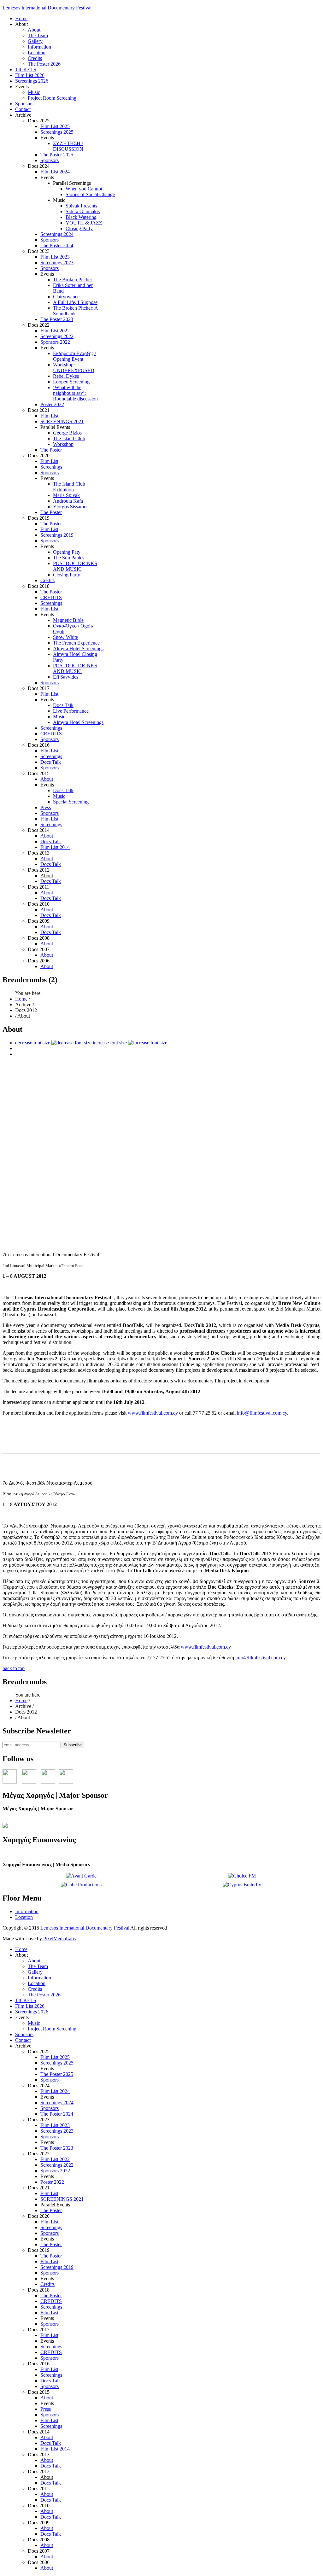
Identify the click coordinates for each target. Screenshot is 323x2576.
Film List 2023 (55, 257)
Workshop (63, 444)
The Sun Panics (69, 558)
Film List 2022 (55, 331)
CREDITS (51, 597)
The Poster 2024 (57, 245)
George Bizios (67, 433)
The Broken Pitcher (73, 280)
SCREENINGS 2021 (62, 421)
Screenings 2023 (57, 263)
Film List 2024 (55, 172)
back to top (14, 1668)
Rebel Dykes (66, 376)
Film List (49, 416)
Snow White (65, 637)
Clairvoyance (66, 297)
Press (46, 807)
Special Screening (71, 802)
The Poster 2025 (57, 155)
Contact (23, 109)
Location (37, 53)
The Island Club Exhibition (69, 487)
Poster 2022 (52, 404)
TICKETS (26, 70)
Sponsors (24, 104)
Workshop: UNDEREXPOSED (74, 368)
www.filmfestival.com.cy (153, 1413)
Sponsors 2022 (55, 342)
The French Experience (76, 643)
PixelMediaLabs (59, 1939)
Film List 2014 (55, 847)
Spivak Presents (81, 206)
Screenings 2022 (57, 336)
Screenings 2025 (57, 132)
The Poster (51, 450)
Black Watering (81, 217)
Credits (35, 58)
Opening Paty (67, 552)
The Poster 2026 (44, 64)
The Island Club (69, 438)
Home (21, 18)
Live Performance (71, 711)
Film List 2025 (55, 126)
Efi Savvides (66, 677)
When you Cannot (84, 189)
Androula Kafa (68, 501)
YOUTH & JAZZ (84, 223)
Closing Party (79, 228)
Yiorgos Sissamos (71, 507)
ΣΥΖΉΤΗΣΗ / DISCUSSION (68, 146)
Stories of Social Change (90, 194)
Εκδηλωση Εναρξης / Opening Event (74, 356)
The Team (38, 35)
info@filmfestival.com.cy (262, 1413)
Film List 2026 (30, 75)
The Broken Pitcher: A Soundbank (76, 311)
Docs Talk (63, 705)
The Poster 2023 (57, 319)
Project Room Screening (52, 98)
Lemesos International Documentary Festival (47, 8)
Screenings (51, 467)
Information (39, 47)
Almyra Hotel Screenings (78, 648)
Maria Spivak (66, 495)
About (34, 30)
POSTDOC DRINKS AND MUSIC (75, 566)
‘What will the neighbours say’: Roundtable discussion (75, 393)
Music (34, 92)
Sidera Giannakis (83, 211)
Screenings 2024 (57, 234)
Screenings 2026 (32, 81)
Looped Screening (71, 382)
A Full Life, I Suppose (75, 302)
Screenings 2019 (57, 535)
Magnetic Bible (68, 620)
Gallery (35, 41)
